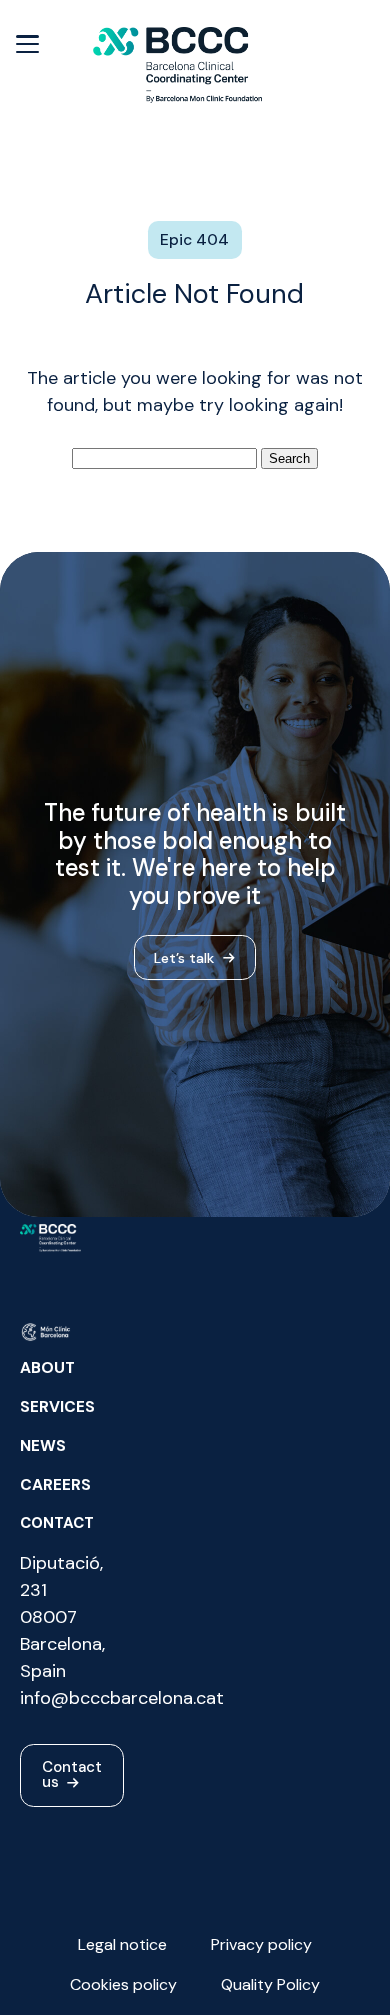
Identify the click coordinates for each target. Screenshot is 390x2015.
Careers (55, 1485)
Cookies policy (123, 1984)
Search (289, 458)
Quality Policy (270, 1984)
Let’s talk (186, 957)
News (43, 1446)
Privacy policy (261, 1944)
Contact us (72, 1774)
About (47, 1368)
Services (57, 1407)
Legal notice (122, 1944)
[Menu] (27, 42)
